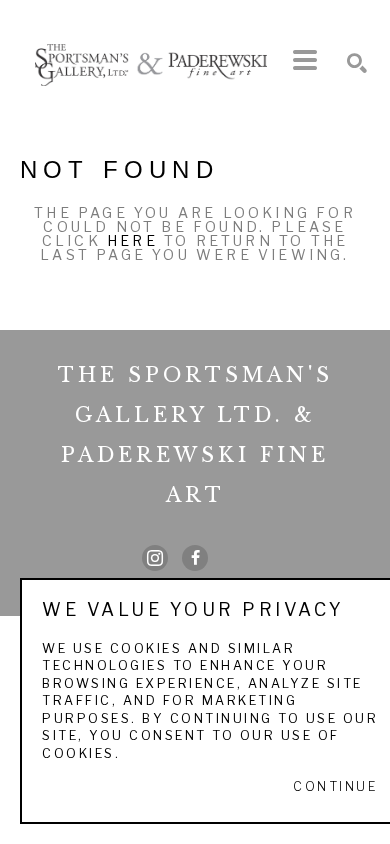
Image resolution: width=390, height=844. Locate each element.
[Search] (357, 63)
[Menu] (305, 60)
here (132, 240)
